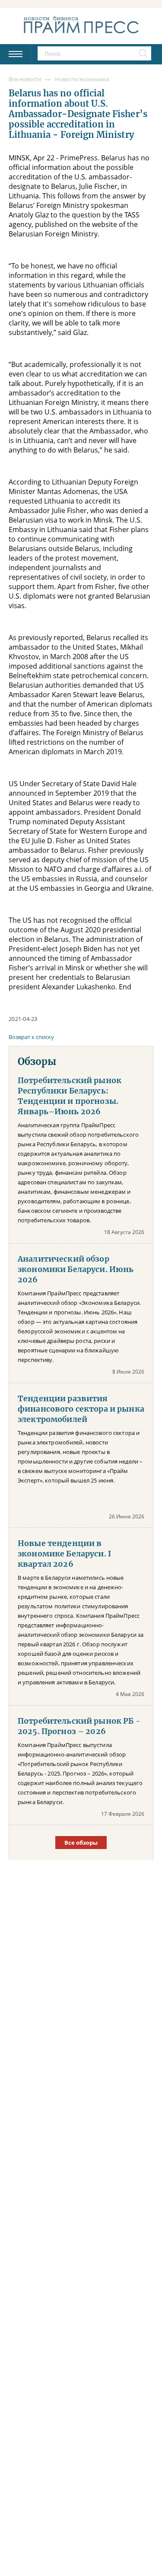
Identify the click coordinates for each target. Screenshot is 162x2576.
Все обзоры (81, 1843)
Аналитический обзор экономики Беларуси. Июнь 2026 (76, 1269)
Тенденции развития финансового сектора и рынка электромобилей (81, 1409)
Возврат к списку (31, 1037)
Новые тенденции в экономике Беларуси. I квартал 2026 (64, 1554)
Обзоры (37, 1062)
